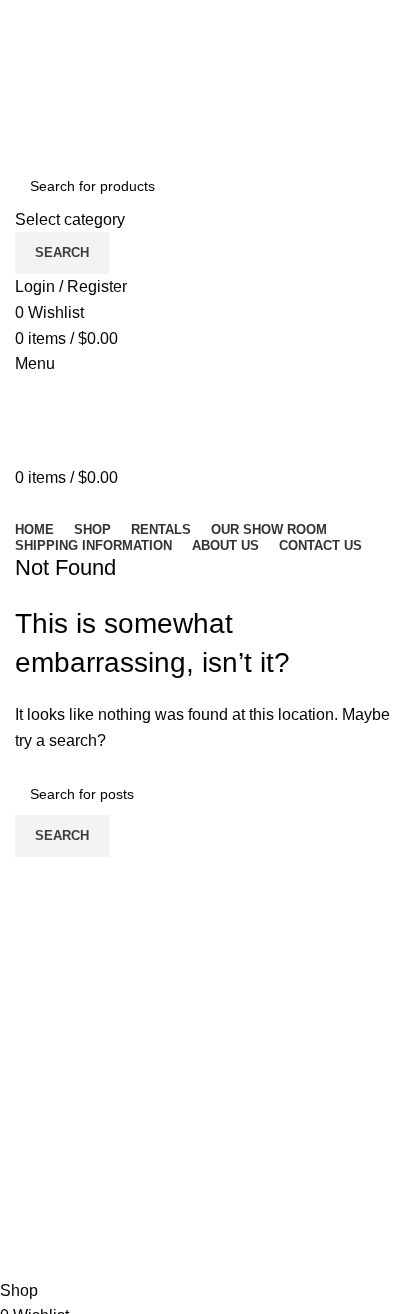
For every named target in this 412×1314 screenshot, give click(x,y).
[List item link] (206, 1224)
